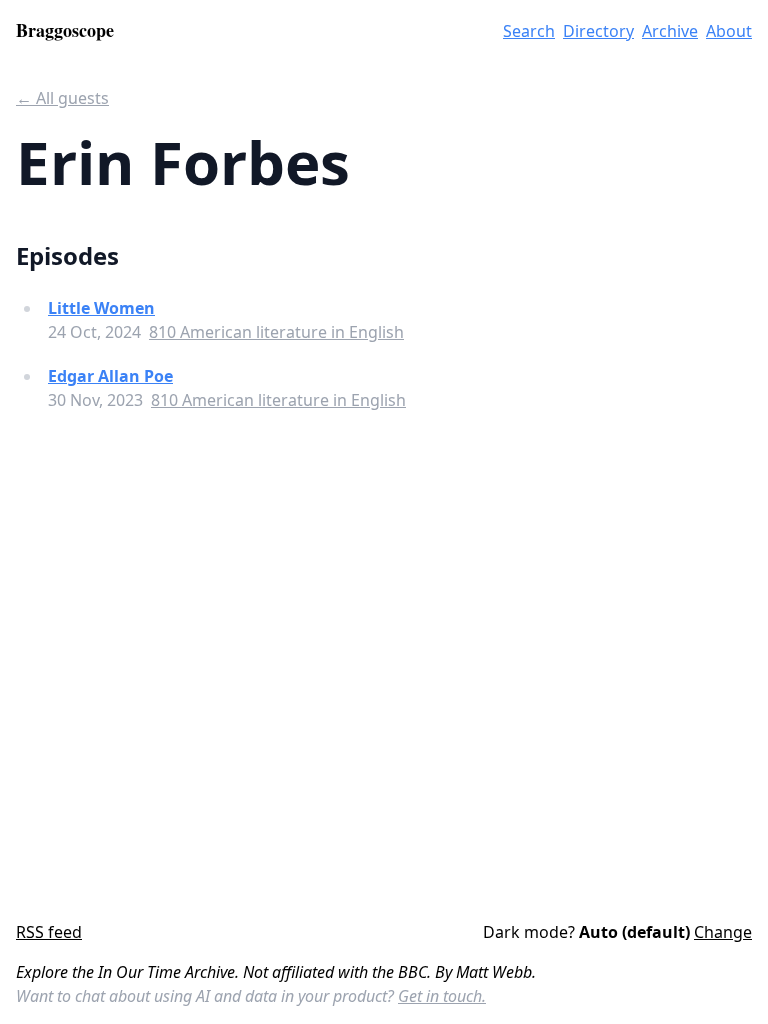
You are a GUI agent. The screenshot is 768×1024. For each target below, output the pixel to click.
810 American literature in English (276, 332)
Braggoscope (65, 30)
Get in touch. (442, 996)
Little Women (101, 308)
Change (723, 932)
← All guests (62, 98)
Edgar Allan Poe (110, 376)
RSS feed (49, 932)
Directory (598, 31)
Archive (670, 31)
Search (529, 31)
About (729, 31)
